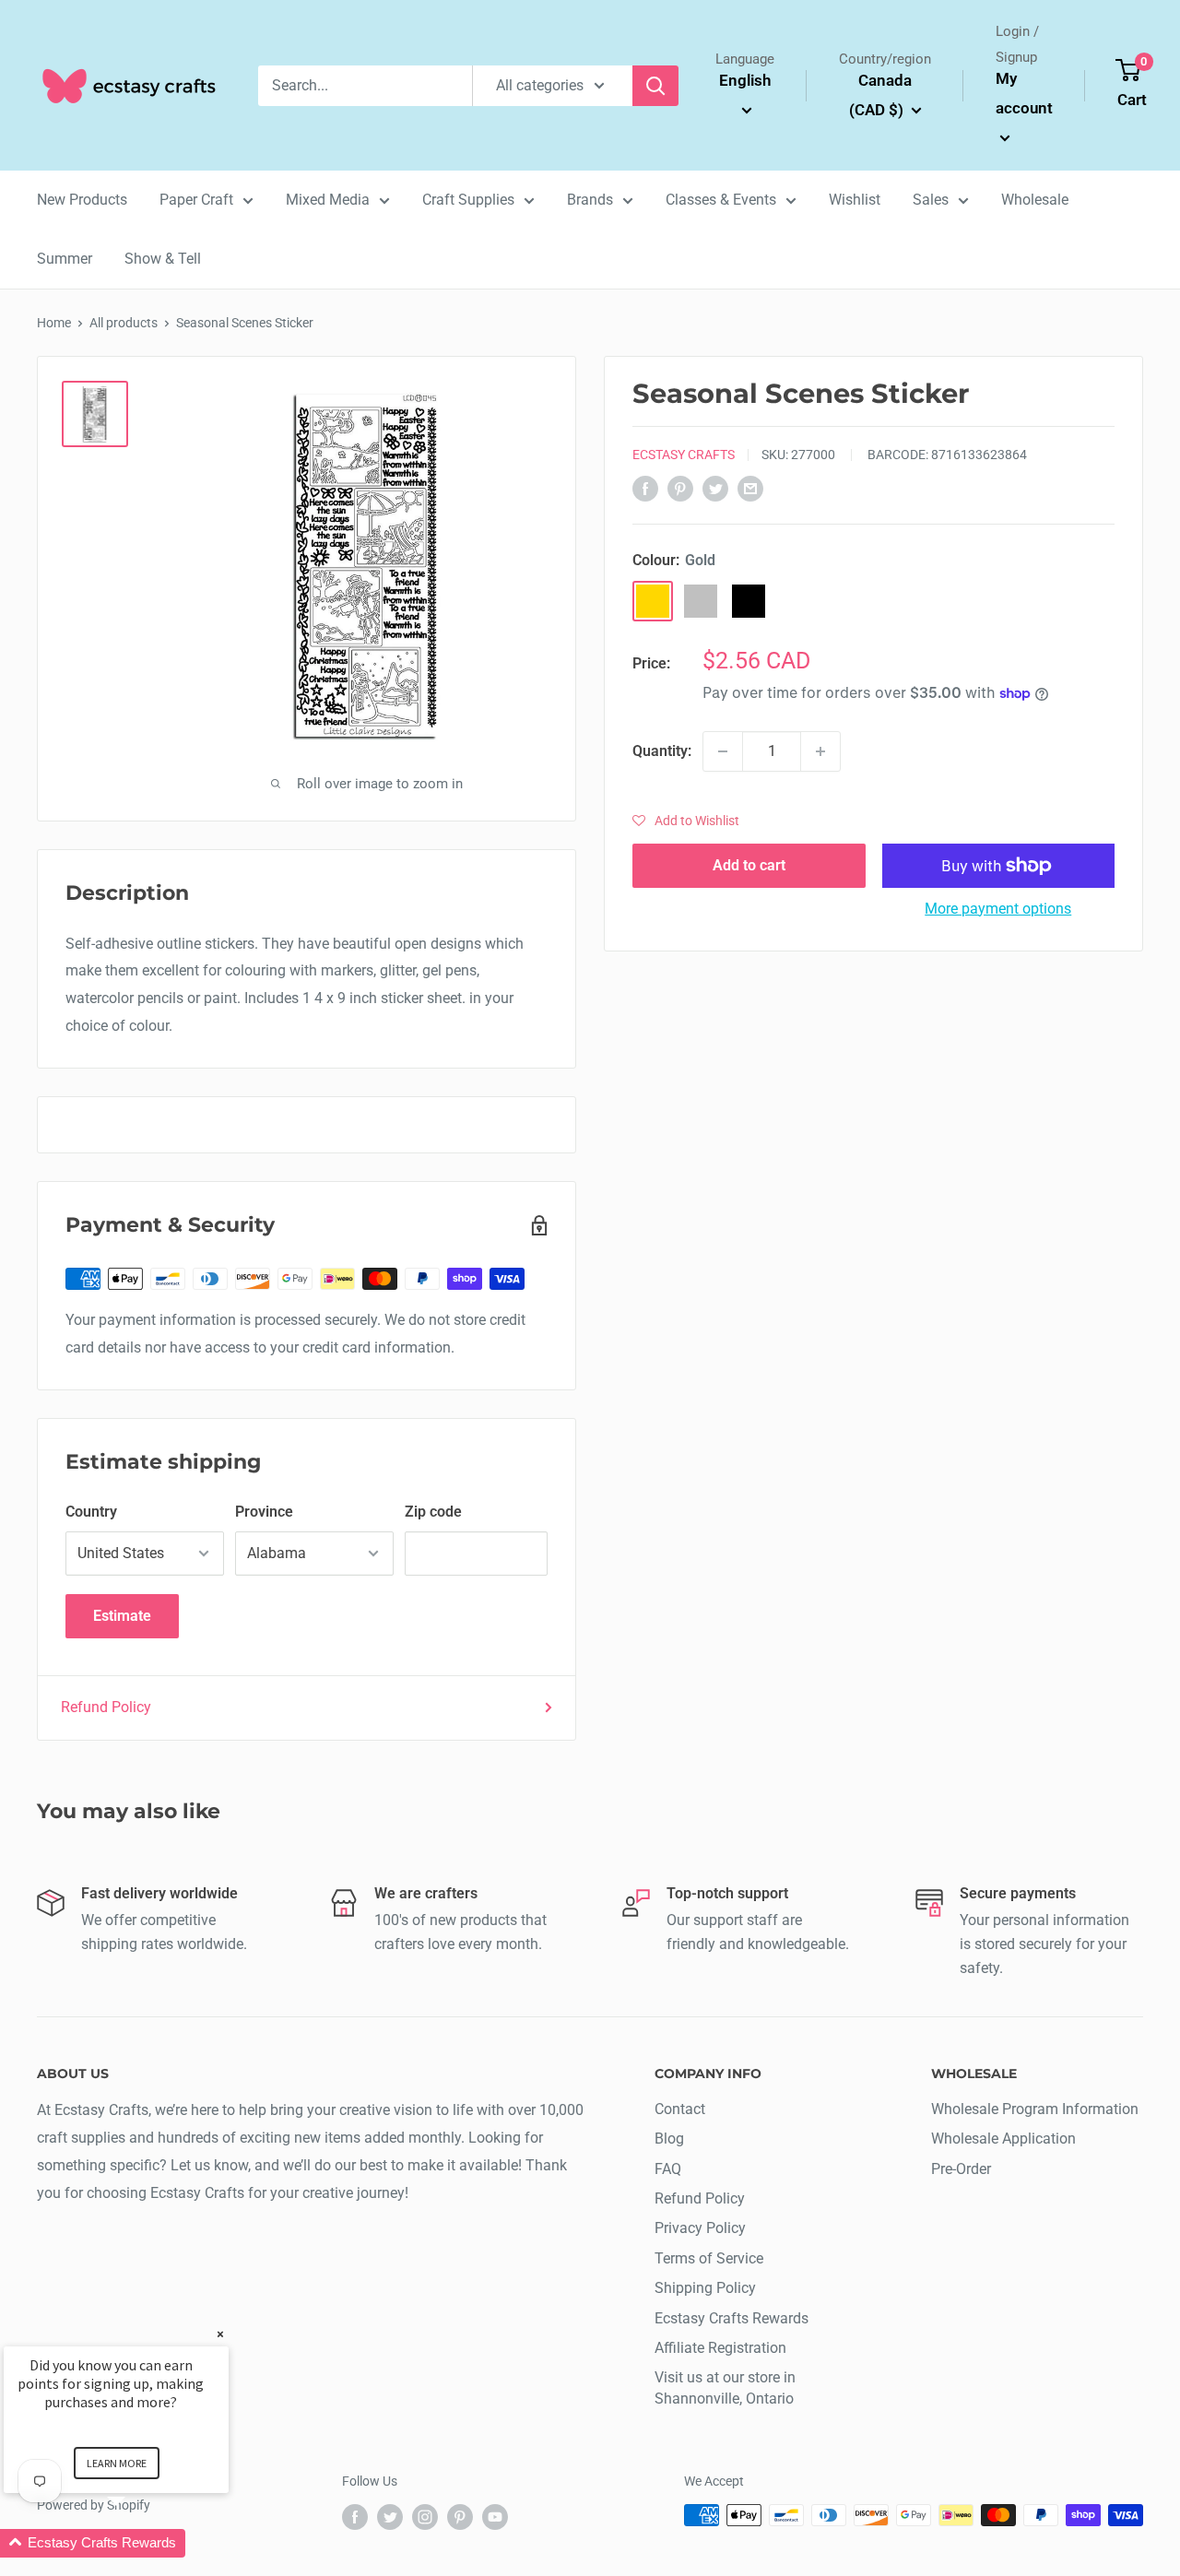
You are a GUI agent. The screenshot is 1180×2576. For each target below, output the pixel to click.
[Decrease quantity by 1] (723, 751)
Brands (590, 200)
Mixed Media (328, 200)
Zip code (433, 1512)
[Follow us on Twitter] (390, 2517)
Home (54, 323)
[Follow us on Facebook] (355, 2517)
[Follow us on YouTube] (495, 2517)
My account (1024, 93)
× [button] (220, 2334)
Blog (669, 2139)
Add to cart (749, 865)
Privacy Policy (700, 2228)
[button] (686, 821)
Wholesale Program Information (1035, 2109)
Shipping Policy (705, 2288)
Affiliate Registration (720, 2348)
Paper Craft (196, 200)
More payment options (998, 909)
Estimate (122, 1616)
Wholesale (1035, 200)
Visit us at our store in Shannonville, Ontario (725, 2387)
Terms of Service (709, 2258)
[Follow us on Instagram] (425, 2517)
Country (91, 1512)
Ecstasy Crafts (684, 455)
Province (264, 1512)
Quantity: (662, 751)
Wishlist (855, 200)
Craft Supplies (468, 200)
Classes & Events (721, 200)
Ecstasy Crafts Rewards (732, 2318)
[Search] (655, 86)
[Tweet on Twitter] (715, 488)
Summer (65, 259)
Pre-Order (961, 2169)
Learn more (117, 2463)
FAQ (668, 2169)
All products (124, 323)
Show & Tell (163, 259)
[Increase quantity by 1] (820, 751)
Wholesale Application (1003, 2139)
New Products (82, 200)
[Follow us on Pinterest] (460, 2517)
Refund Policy (106, 1707)
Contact (680, 2109)
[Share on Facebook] (645, 488)
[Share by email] (750, 488)
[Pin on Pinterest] (680, 488)
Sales (931, 200)
